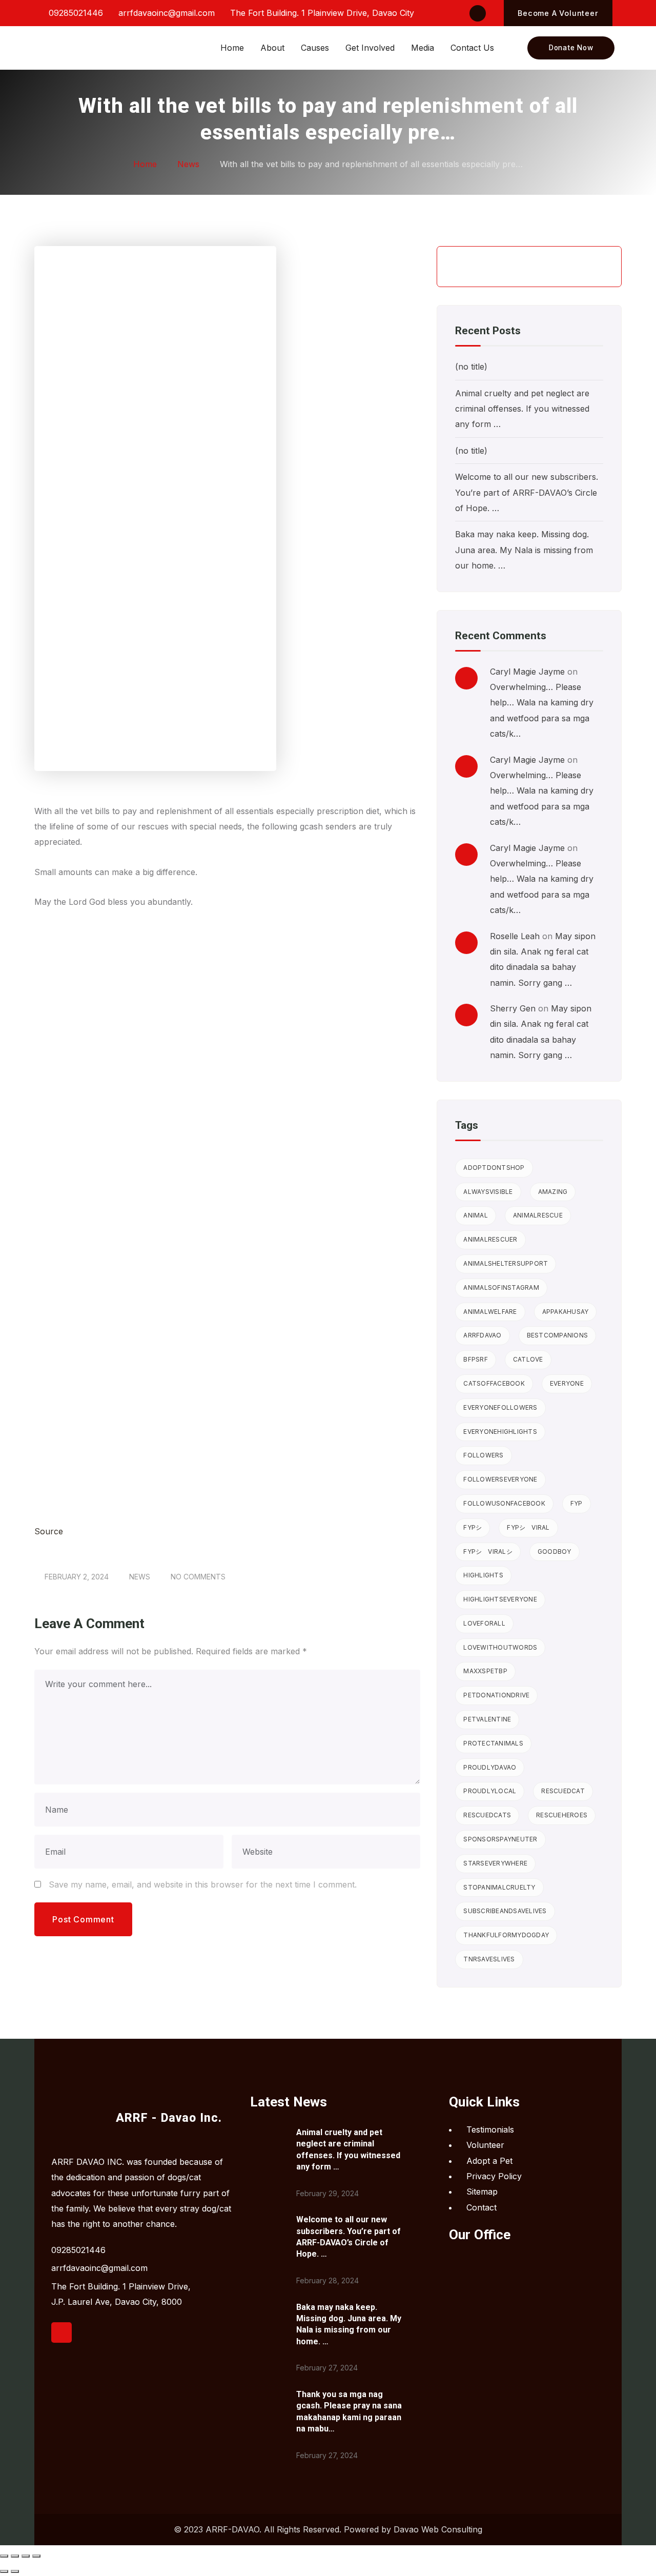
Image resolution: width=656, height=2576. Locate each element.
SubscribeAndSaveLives (505, 1911)
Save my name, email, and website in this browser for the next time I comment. (203, 1884)
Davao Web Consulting (438, 2529)
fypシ (473, 1527)
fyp (577, 1503)
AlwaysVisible (488, 1192)
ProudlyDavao (490, 1767)
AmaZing (553, 1192)
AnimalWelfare (490, 1312)
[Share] (26, 2556)
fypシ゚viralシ (488, 1551)
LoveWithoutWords (500, 1647)
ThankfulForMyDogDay (506, 1935)
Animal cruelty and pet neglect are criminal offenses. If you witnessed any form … (522, 409)
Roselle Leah (515, 936)
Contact (481, 2207)
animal (476, 1215)
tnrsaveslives (489, 1959)
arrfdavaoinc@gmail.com (165, 13)
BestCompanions (558, 1335)
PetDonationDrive (496, 1695)
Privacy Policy (494, 2176)
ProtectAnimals (493, 1743)
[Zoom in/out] (4, 2556)
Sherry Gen (513, 1008)
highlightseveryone (500, 1599)
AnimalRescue (538, 1215)
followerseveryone (500, 1479)
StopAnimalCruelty (499, 1887)
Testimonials (490, 2129)
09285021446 (75, 13)
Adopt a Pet (489, 2161)
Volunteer (485, 2145)
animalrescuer (490, 1239)
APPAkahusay (566, 1312)
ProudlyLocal (490, 1791)
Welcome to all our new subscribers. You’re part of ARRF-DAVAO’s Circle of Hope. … (527, 492)
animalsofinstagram (501, 1287)
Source (49, 1531)
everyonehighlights (500, 1432)
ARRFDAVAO (482, 1335)
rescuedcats (487, 1815)
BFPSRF (476, 1359)
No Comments (198, 1577)
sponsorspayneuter (500, 1839)
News (140, 1577)
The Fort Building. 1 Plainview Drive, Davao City (321, 13)
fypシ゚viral (528, 1527)
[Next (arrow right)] (15, 2571)
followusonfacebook (504, 1503)
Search (596, 267)
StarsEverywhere (495, 1863)
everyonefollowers (500, 1407)
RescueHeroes (562, 1815)
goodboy (555, 1551)
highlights (483, 1575)
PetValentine (487, 1719)
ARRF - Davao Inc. (169, 2118)
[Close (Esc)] (36, 2556)
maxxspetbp (485, 1671)
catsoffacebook (494, 1383)
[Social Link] (478, 13)
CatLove (528, 1359)
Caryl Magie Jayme (527, 672)
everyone (567, 1383)
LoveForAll (484, 1623)
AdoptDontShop (494, 1168)
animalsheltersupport (506, 1263)
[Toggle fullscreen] (15, 2556)
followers (483, 1455)
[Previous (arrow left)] (4, 2571)
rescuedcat (563, 1791)
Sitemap (482, 2192)
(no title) (471, 367)
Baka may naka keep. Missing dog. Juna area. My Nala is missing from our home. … (524, 550)
